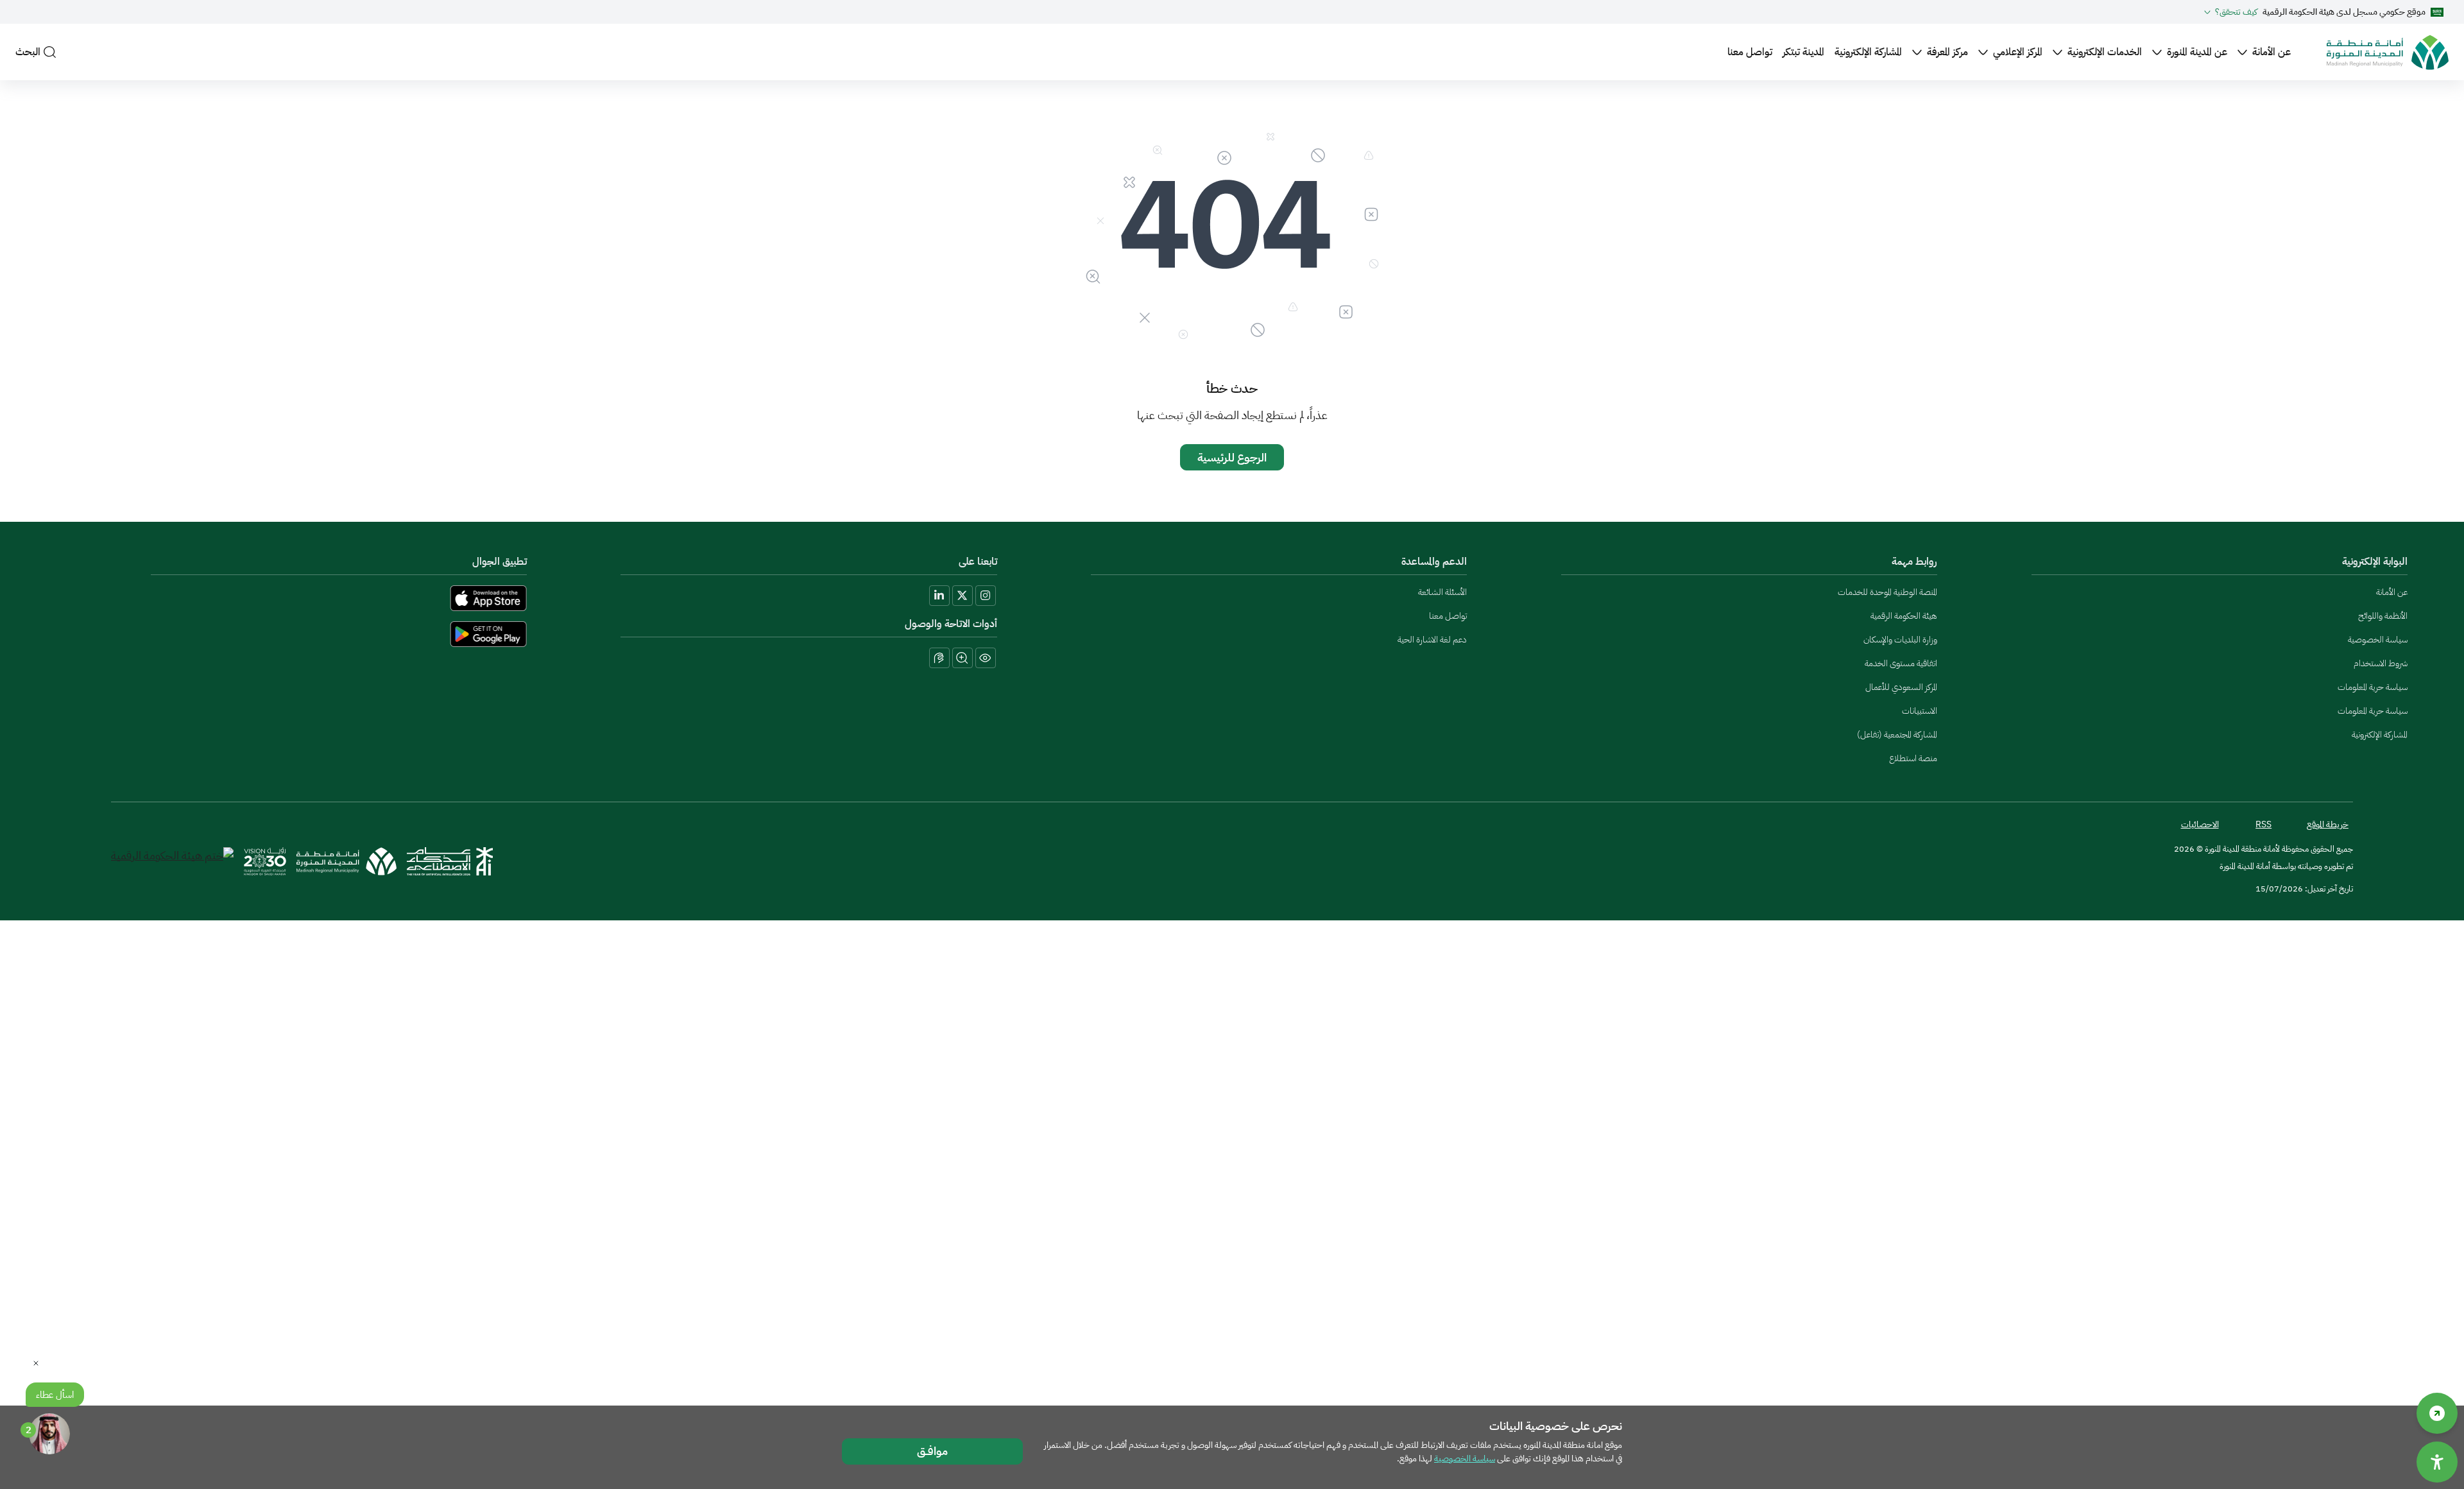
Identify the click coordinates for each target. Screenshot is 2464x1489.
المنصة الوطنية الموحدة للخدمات (1887, 592)
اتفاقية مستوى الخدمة (1901, 663)
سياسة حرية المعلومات (2373, 687)
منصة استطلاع (1913, 758)
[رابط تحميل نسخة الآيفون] (292, 598)
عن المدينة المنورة (2197, 52)
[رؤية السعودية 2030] (265, 862)
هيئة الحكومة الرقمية (1904, 616)
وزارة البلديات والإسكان (1900, 640)
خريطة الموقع (2328, 824)
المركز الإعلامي (2018, 52)
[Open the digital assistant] (49, 1434)
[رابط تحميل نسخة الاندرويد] (292, 634)
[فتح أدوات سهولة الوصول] (2437, 1462)
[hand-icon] (939, 658)
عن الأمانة (2271, 52)
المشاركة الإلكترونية (1868, 52)
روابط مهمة (1914, 562)
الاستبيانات (1920, 711)
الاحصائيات (2200, 824)
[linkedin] (939, 596)
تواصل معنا (1750, 52)
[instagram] (986, 596)
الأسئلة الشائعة (1442, 592)
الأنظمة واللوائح (2383, 616)
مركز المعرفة (1947, 52)
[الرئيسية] (2388, 52)
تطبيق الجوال (500, 562)
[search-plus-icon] (963, 658)
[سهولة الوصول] (2437, 1413)
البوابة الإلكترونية (2375, 562)
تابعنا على (978, 562)
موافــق (932, 1451)
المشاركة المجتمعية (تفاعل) (1897, 735)
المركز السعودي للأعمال (1901, 687)
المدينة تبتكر (1803, 52)
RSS (2263, 824)
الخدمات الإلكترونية (2105, 52)
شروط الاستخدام (2381, 663)
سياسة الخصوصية (2378, 640)
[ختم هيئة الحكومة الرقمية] (172, 862)
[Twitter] (963, 596)
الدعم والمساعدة (1434, 562)
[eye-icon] (986, 658)
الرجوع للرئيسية (1232, 457)
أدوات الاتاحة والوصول (951, 624)
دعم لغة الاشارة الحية (1432, 640)
